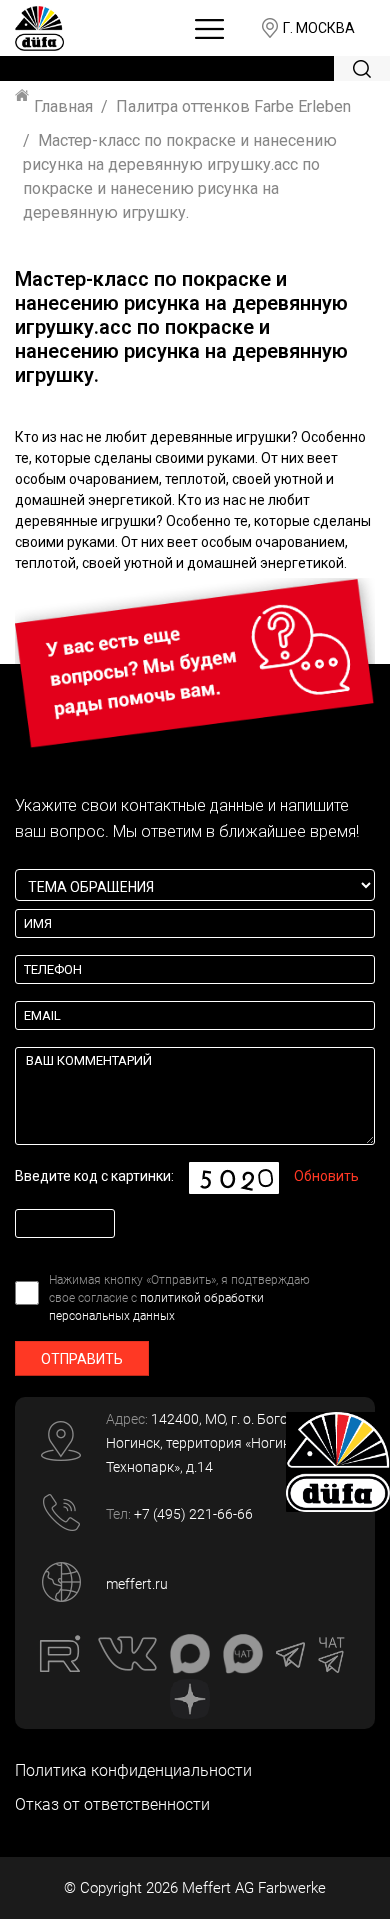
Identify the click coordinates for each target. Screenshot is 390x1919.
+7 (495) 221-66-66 (193, 1514)
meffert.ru (137, 1584)
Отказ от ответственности (112, 1804)
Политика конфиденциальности (133, 1770)
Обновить (326, 1176)
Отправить (82, 1359)
